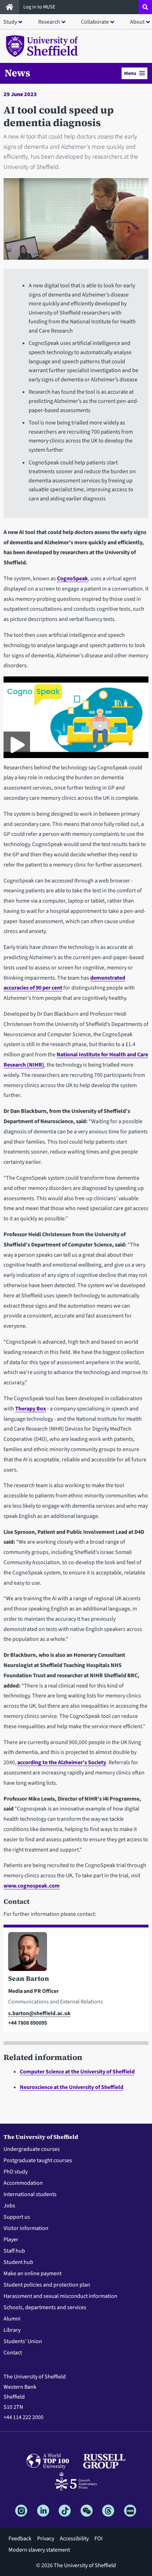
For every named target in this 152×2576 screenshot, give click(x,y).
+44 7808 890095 (28, 2023)
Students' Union (23, 2341)
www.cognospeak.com (32, 1886)
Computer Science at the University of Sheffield (77, 2072)
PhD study (16, 2172)
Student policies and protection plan (47, 2285)
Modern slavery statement (39, 2550)
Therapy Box (31, 1409)
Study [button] (10, 22)
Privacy (46, 2539)
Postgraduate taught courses (38, 2160)
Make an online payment (33, 2273)
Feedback (20, 2539)
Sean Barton (29, 1978)
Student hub (18, 2262)
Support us (17, 2217)
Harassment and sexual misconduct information (60, 2296)
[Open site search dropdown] (145, 7)
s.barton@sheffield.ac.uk (39, 2013)
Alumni (12, 2319)
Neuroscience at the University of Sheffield (72, 2087)
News (17, 73)
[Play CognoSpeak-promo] (17, 745)
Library (12, 2330)
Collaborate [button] (95, 22)
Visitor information (26, 2228)
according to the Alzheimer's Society (62, 1762)
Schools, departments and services (45, 2307)
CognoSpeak (72, 579)
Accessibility (74, 2539)
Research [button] (49, 22)
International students (30, 2194)
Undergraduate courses (32, 2149)
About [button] (137, 22)
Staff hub (14, 2251)
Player (11, 2240)
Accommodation (23, 2183)
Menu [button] (130, 73)
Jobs (9, 2206)
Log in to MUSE (40, 7)
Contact (13, 2353)
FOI (98, 2539)
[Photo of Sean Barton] (76, 1953)
